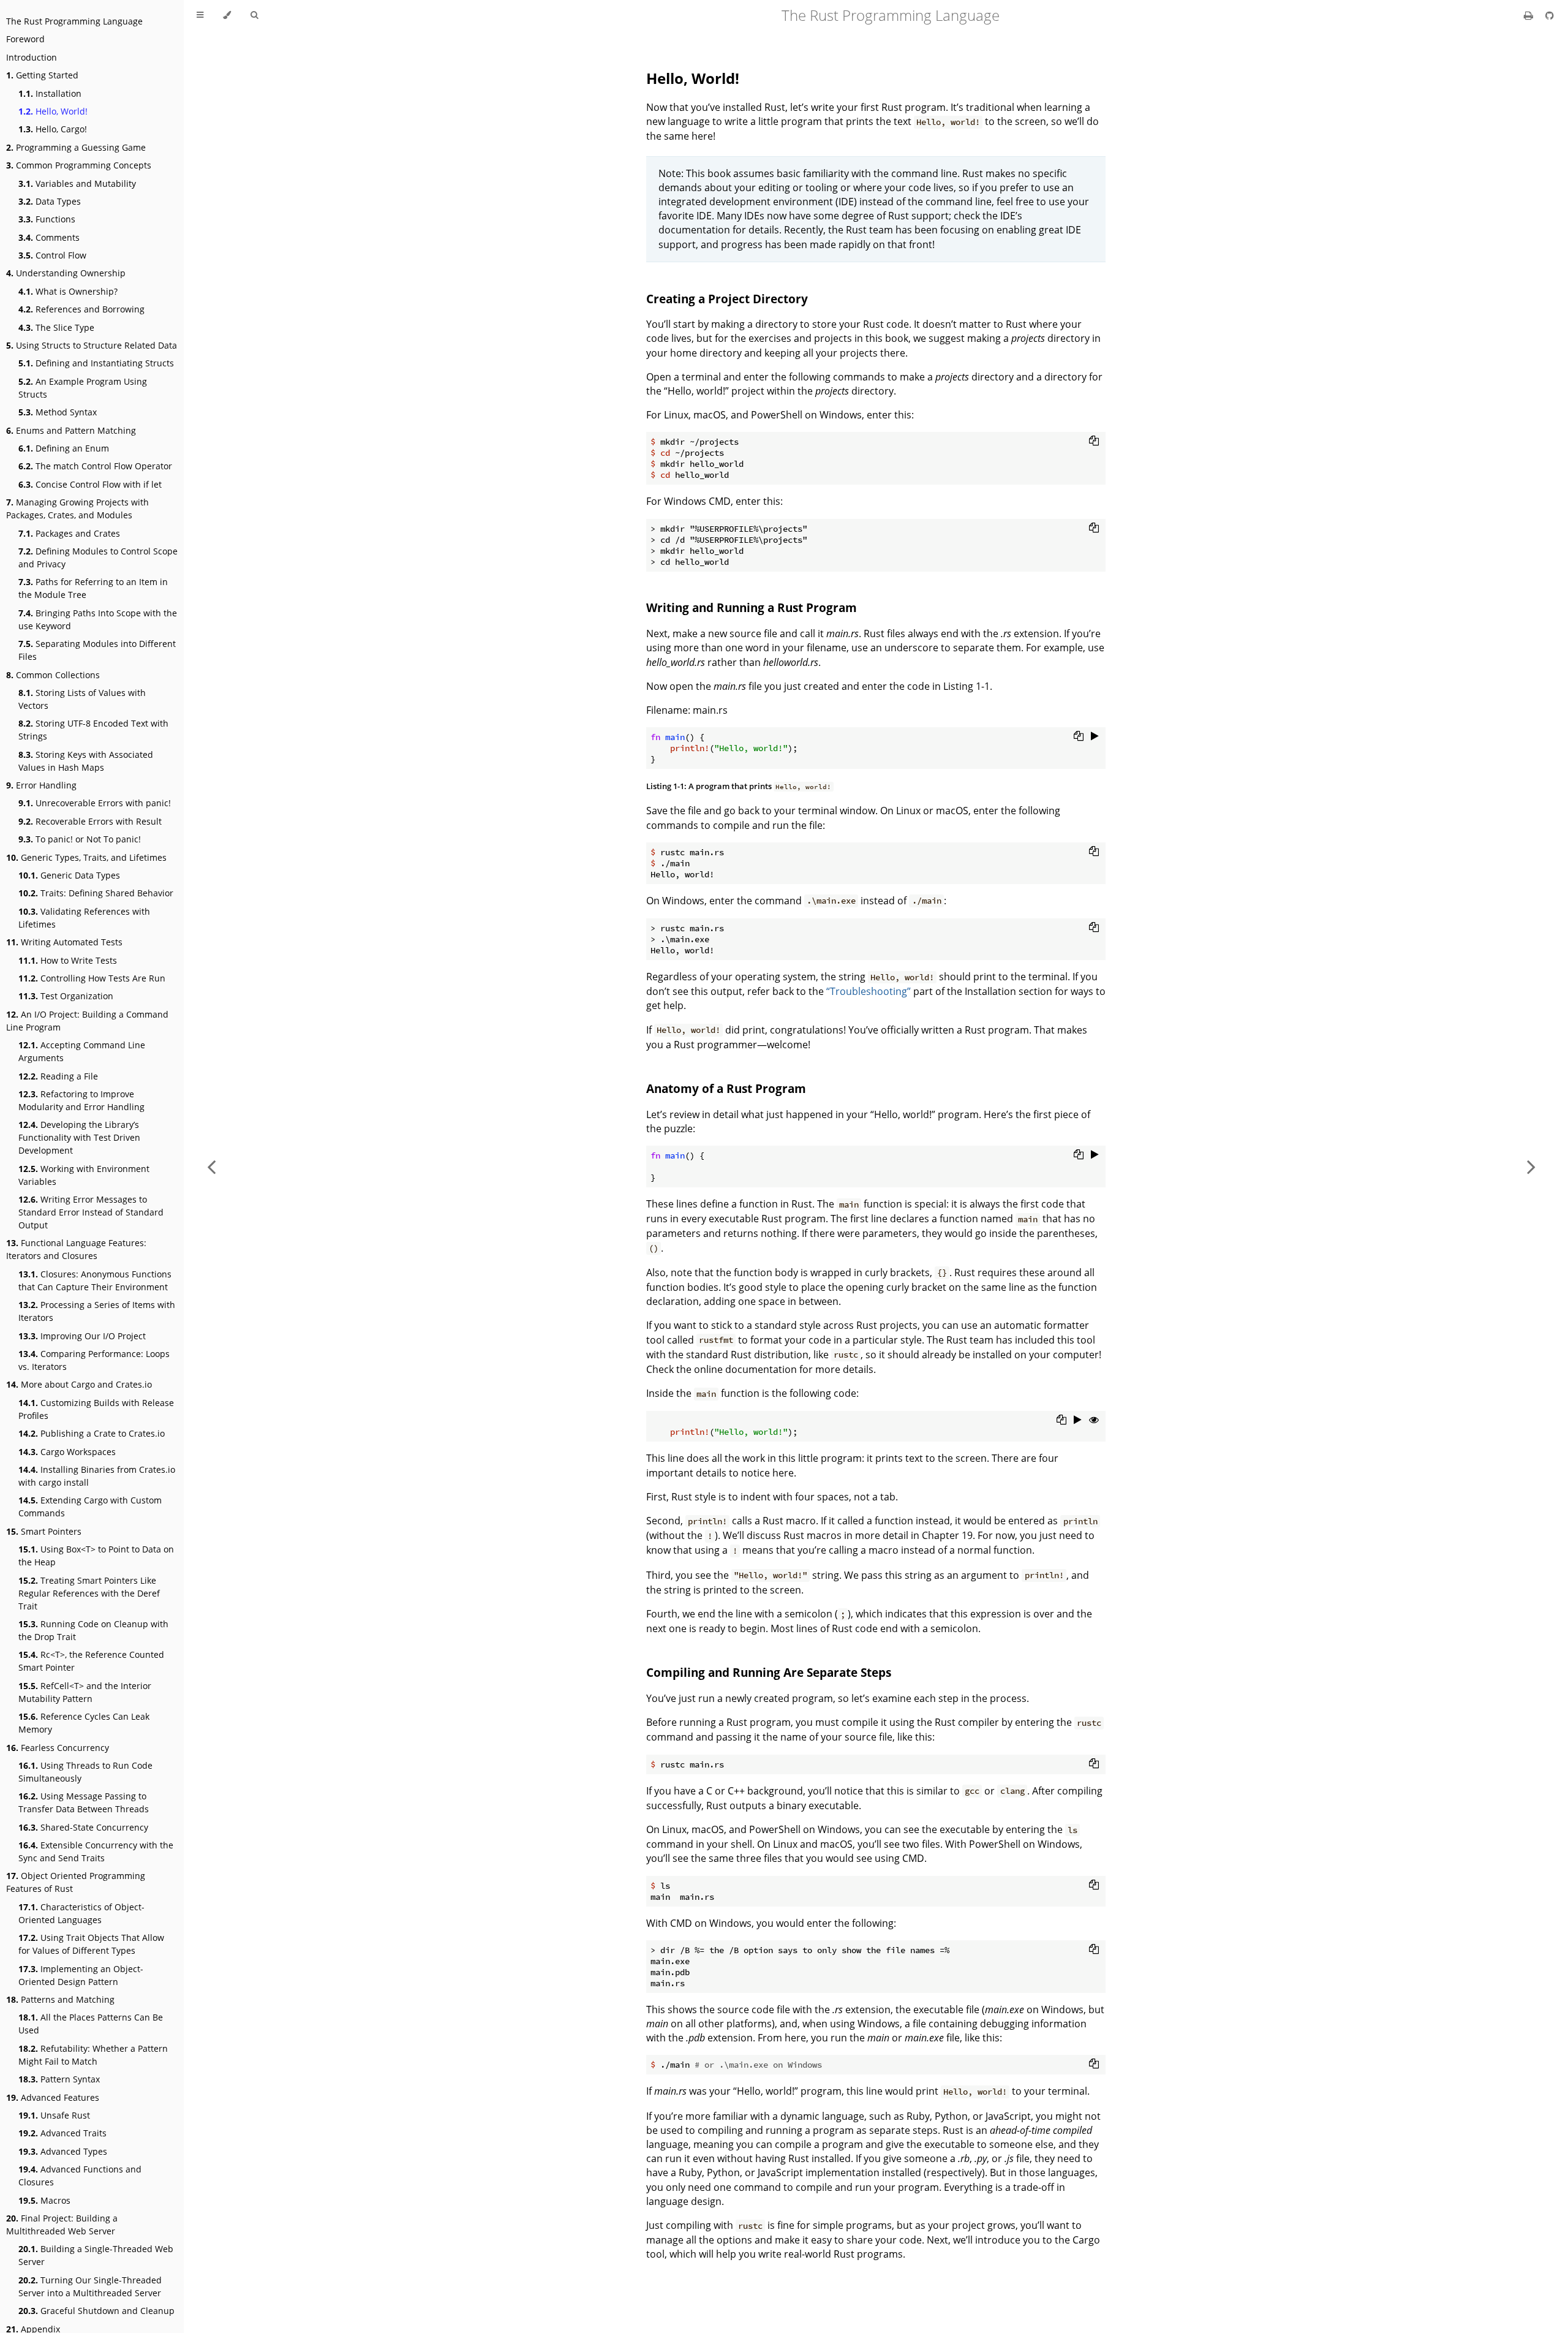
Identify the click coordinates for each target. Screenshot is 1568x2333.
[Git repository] (1550, 15)
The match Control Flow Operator (95, 466)
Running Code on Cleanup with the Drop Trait (93, 1630)
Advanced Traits (62, 2133)
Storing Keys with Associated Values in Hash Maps (86, 761)
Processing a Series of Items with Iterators (97, 1311)
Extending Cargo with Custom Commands (90, 1507)
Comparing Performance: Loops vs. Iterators (94, 1360)
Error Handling (41, 785)
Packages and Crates (69, 533)
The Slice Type (56, 327)
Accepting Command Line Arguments (82, 1051)
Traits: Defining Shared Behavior (96, 893)
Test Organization (66, 996)
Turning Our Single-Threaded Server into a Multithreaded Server (90, 2286)
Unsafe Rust (54, 2115)
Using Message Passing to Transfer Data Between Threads (84, 1802)
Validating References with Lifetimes (84, 918)
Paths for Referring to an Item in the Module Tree (93, 588)
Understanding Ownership (66, 273)
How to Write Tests (68, 960)
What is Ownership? (68, 291)
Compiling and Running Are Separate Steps (769, 1672)
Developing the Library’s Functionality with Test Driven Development (79, 1137)
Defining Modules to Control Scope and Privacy (98, 558)
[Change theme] (227, 15)
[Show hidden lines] (1094, 1420)
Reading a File (58, 1076)
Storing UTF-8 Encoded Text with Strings (93, 730)
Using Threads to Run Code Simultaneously (85, 1772)
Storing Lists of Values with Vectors (82, 699)
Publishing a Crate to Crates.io (92, 1433)
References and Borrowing (81, 309)
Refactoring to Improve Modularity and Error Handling (81, 1100)
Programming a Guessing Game (76, 147)
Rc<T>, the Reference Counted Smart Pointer (91, 1661)
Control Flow (52, 255)
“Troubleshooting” (869, 991)
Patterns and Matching (60, 1999)
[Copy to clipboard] (1094, 441)
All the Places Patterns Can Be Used (91, 2024)
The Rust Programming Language (74, 21)
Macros (44, 2200)
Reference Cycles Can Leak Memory (84, 1723)
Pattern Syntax (59, 2079)
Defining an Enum (64, 448)
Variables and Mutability (77, 183)
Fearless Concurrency (58, 1748)
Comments (49, 237)
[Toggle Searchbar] (254, 15)
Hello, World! (53, 111)
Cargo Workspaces (67, 1452)
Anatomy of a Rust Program (726, 1088)
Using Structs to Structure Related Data (92, 345)
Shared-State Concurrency (83, 1827)
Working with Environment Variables (84, 1175)
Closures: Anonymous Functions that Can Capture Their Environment (95, 1280)
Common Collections (53, 675)
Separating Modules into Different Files (97, 650)
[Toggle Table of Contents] (200, 15)
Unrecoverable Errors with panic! (95, 803)
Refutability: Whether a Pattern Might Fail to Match (93, 2055)
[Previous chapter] (211, 1166)
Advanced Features (53, 2097)
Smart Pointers (44, 1531)
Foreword (25, 39)
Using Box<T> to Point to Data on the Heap (96, 1556)
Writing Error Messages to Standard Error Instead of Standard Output (91, 1212)
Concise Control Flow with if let (90, 484)
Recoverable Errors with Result (90, 821)
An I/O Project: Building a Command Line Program (87, 1021)
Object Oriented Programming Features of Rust (76, 1882)
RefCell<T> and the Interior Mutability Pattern (85, 1692)
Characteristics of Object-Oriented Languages (81, 1913)
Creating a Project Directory (727, 299)
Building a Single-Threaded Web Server (96, 2255)
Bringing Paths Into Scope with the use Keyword (98, 619)
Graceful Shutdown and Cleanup (96, 2311)
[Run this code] (1095, 736)
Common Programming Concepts (79, 165)
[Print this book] (1530, 15)
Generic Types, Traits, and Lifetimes (86, 857)
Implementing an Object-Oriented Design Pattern (81, 1975)
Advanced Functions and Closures (80, 2176)
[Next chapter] (1531, 1166)
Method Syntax (58, 412)
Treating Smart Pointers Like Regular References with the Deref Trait (89, 1593)
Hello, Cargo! (53, 129)
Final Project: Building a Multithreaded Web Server (62, 2225)
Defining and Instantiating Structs (96, 363)
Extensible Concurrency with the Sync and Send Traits (96, 1851)
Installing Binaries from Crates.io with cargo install (97, 1476)
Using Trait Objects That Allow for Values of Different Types (91, 1944)
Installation (50, 93)
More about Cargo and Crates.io (79, 1384)
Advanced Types (63, 2151)
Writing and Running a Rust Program (752, 607)
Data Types (50, 201)
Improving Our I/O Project (82, 1336)
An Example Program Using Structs (83, 388)
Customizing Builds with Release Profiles (96, 1409)
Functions (47, 219)
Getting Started (42, 75)
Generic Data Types (69, 875)
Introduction (32, 57)
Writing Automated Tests (64, 942)
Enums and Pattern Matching (71, 430)
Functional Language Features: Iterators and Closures (76, 1249)
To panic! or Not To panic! (80, 839)
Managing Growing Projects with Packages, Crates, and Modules (77, 509)
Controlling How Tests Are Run (92, 978)
